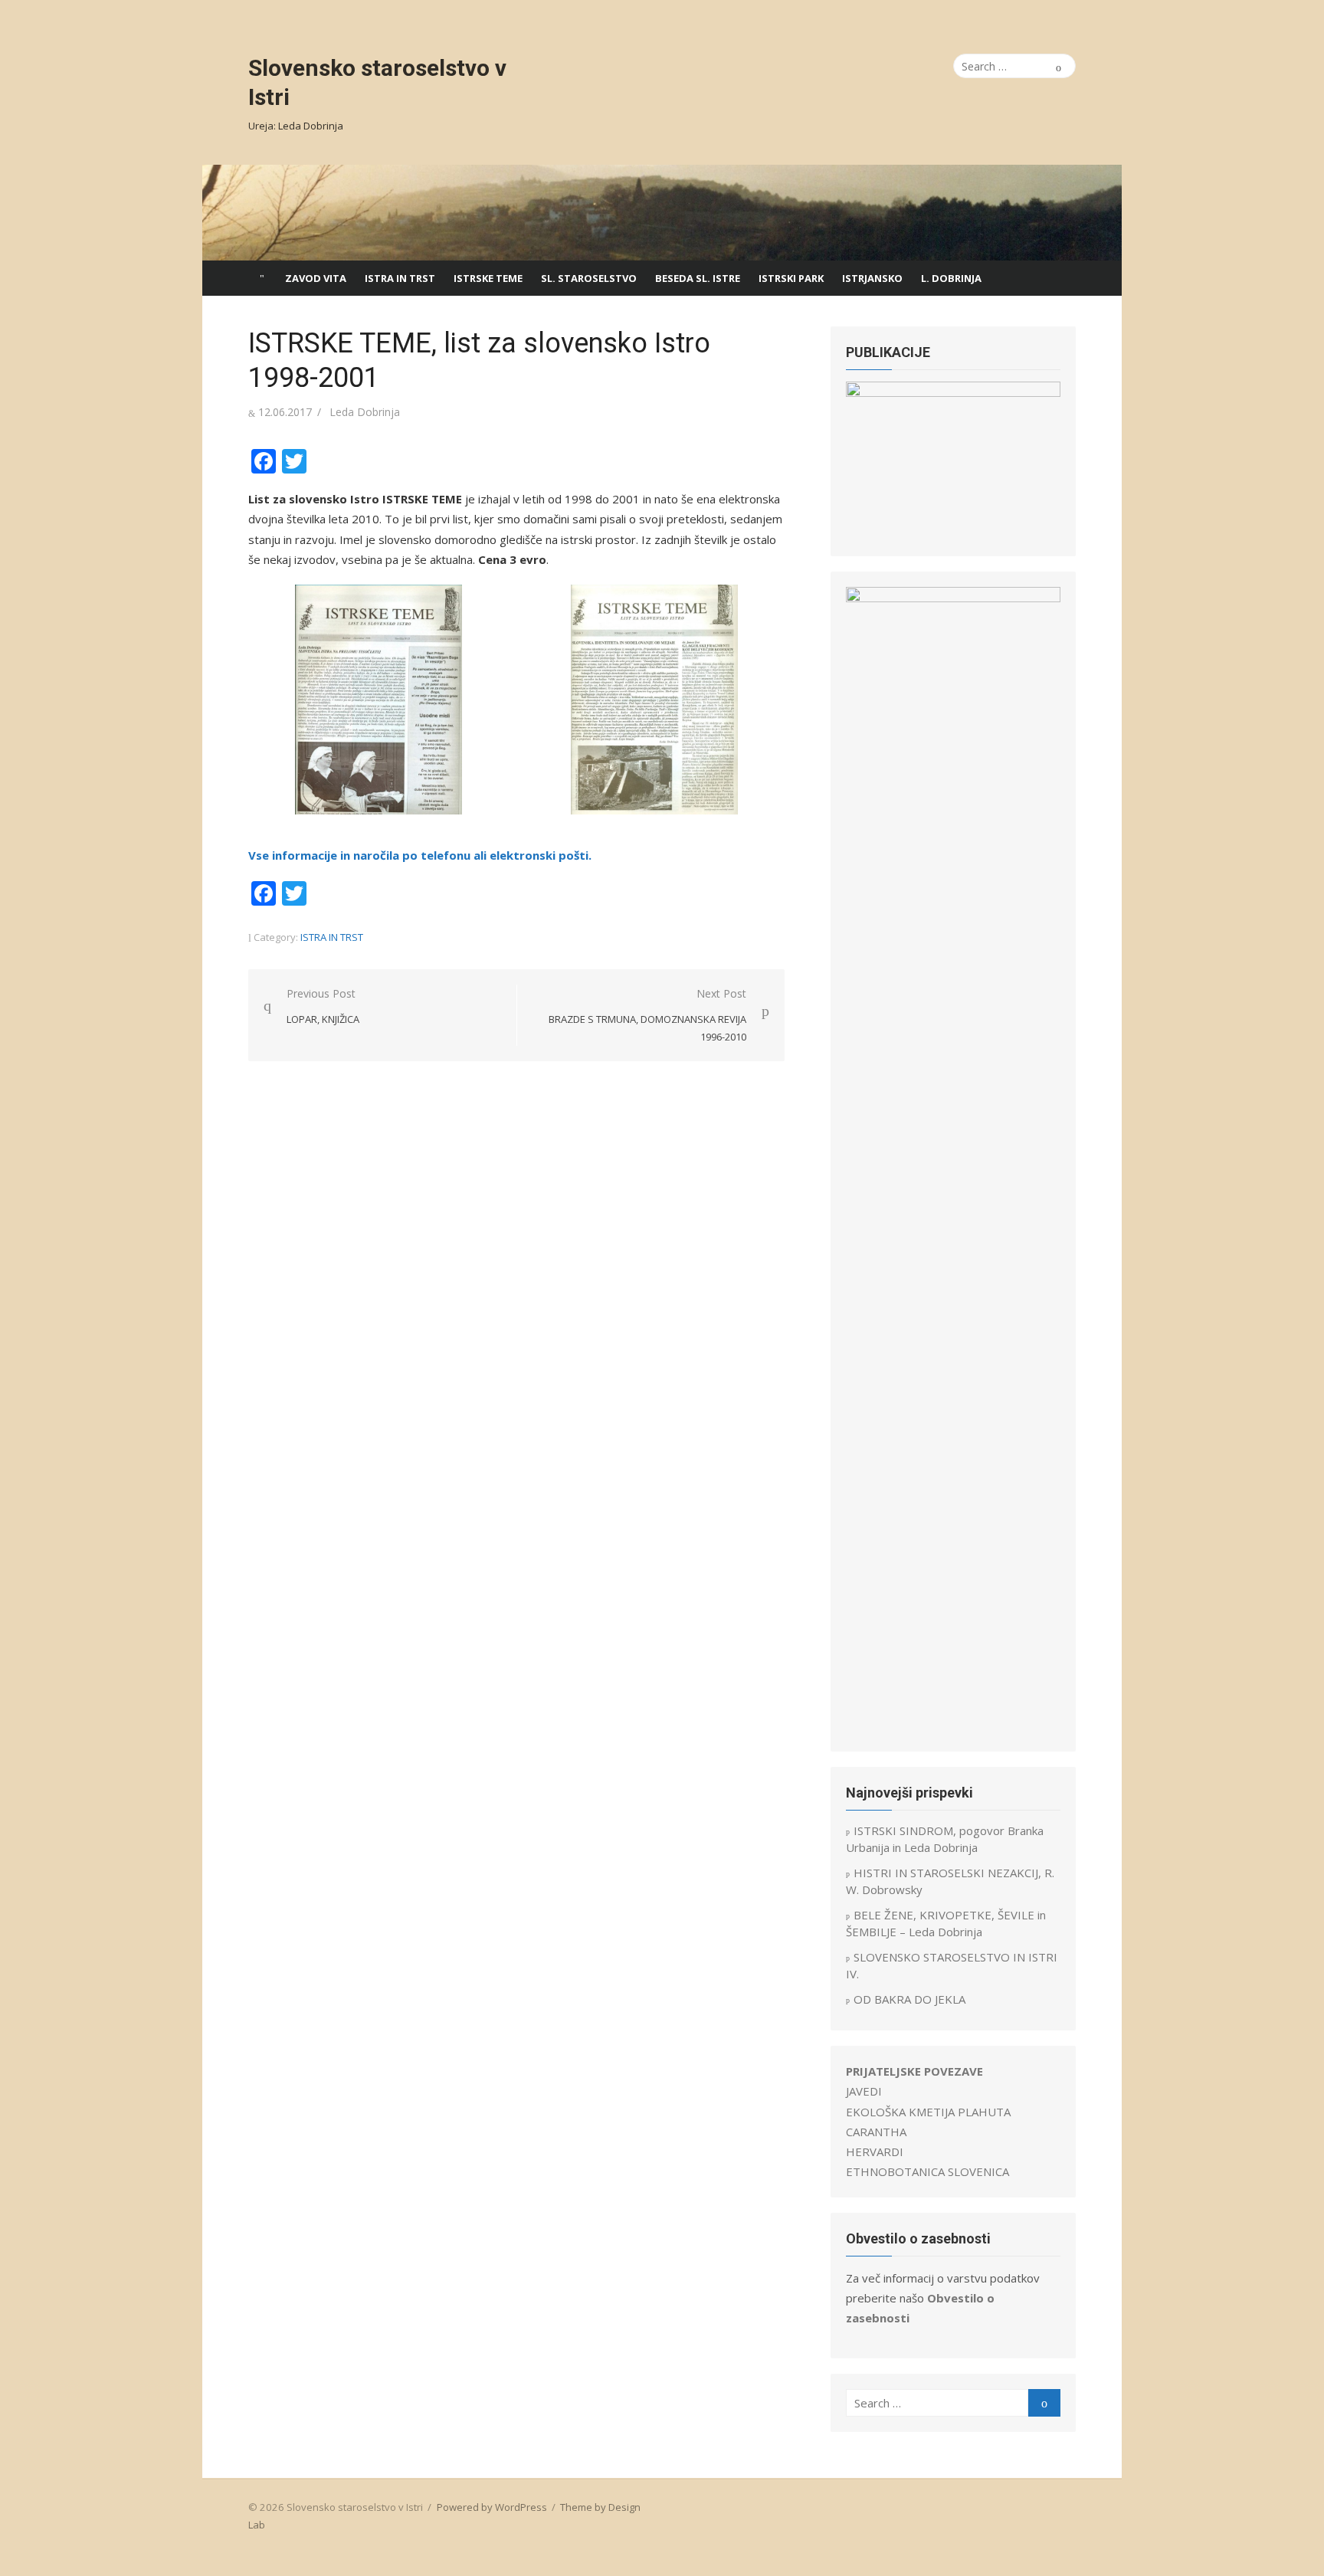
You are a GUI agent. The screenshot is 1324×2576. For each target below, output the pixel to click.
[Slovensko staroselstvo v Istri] (662, 213)
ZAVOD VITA (316, 278)
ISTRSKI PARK (791, 278)
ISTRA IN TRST (400, 278)
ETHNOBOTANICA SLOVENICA (927, 2171)
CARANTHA (876, 2132)
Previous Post (323, 1006)
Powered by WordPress (492, 2507)
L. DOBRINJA (951, 278)
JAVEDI (864, 2091)
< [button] (865, 457)
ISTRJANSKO (872, 278)
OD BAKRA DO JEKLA (909, 1999)
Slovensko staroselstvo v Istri (377, 82)
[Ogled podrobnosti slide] (953, 461)
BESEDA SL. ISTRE (698, 278)
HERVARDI (875, 2152)
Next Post (647, 1015)
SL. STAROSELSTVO (589, 278)
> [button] (1041, 457)
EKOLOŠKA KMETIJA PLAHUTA (928, 2112)
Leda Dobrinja (365, 412)
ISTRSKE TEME (488, 278)
